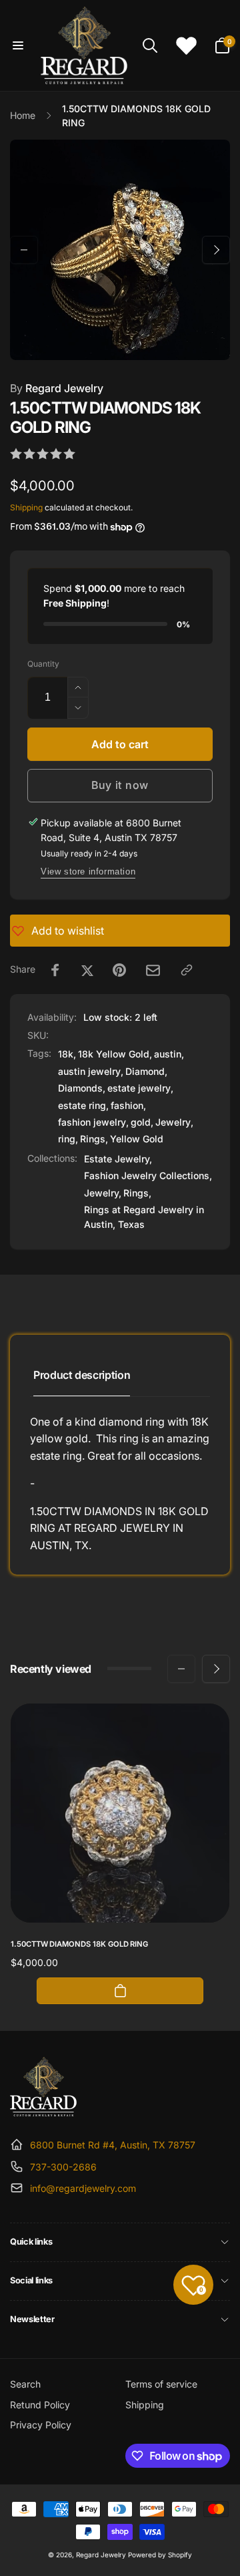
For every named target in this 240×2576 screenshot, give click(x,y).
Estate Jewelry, (118, 1159)
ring (67, 1139)
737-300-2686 (63, 2167)
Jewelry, (103, 1193)
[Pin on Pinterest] (119, 970)
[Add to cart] (120, 1991)
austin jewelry (89, 1071)
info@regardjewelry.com (83, 2188)
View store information (88, 871)
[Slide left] (24, 250)
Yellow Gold (137, 1139)
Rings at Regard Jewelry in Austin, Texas (144, 1217)
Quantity (43, 664)
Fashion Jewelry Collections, (148, 1175)
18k (66, 1054)
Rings (93, 1139)
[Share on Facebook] (55, 970)
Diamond (145, 1071)
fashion (127, 1105)
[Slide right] (216, 250)
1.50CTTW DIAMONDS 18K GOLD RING (79, 1944)
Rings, (137, 1193)
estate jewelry (139, 1088)
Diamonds (80, 1088)
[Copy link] (187, 970)
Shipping (26, 507)
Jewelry (173, 1122)
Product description (82, 1375)
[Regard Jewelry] (43, 2112)
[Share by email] (153, 970)
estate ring (82, 1105)
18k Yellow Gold (114, 1054)
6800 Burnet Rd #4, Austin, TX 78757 (113, 2145)
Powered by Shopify (160, 2555)
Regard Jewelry (57, 388)
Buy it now (120, 785)
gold (141, 1122)
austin (168, 1054)
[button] (18, 45)
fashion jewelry (92, 1122)
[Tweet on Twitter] (87, 970)
